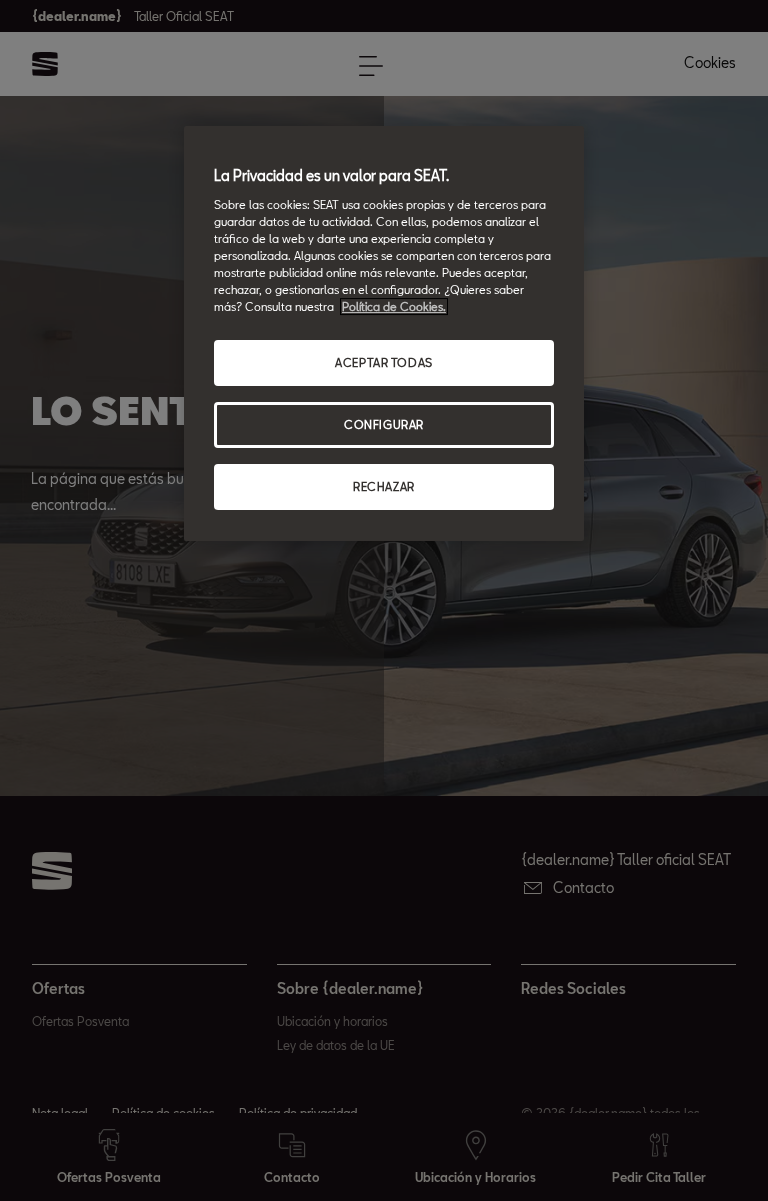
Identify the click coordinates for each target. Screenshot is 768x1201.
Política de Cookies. (394, 306)
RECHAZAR (384, 486)
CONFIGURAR (384, 424)
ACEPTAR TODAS (383, 362)
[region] (384, 333)
